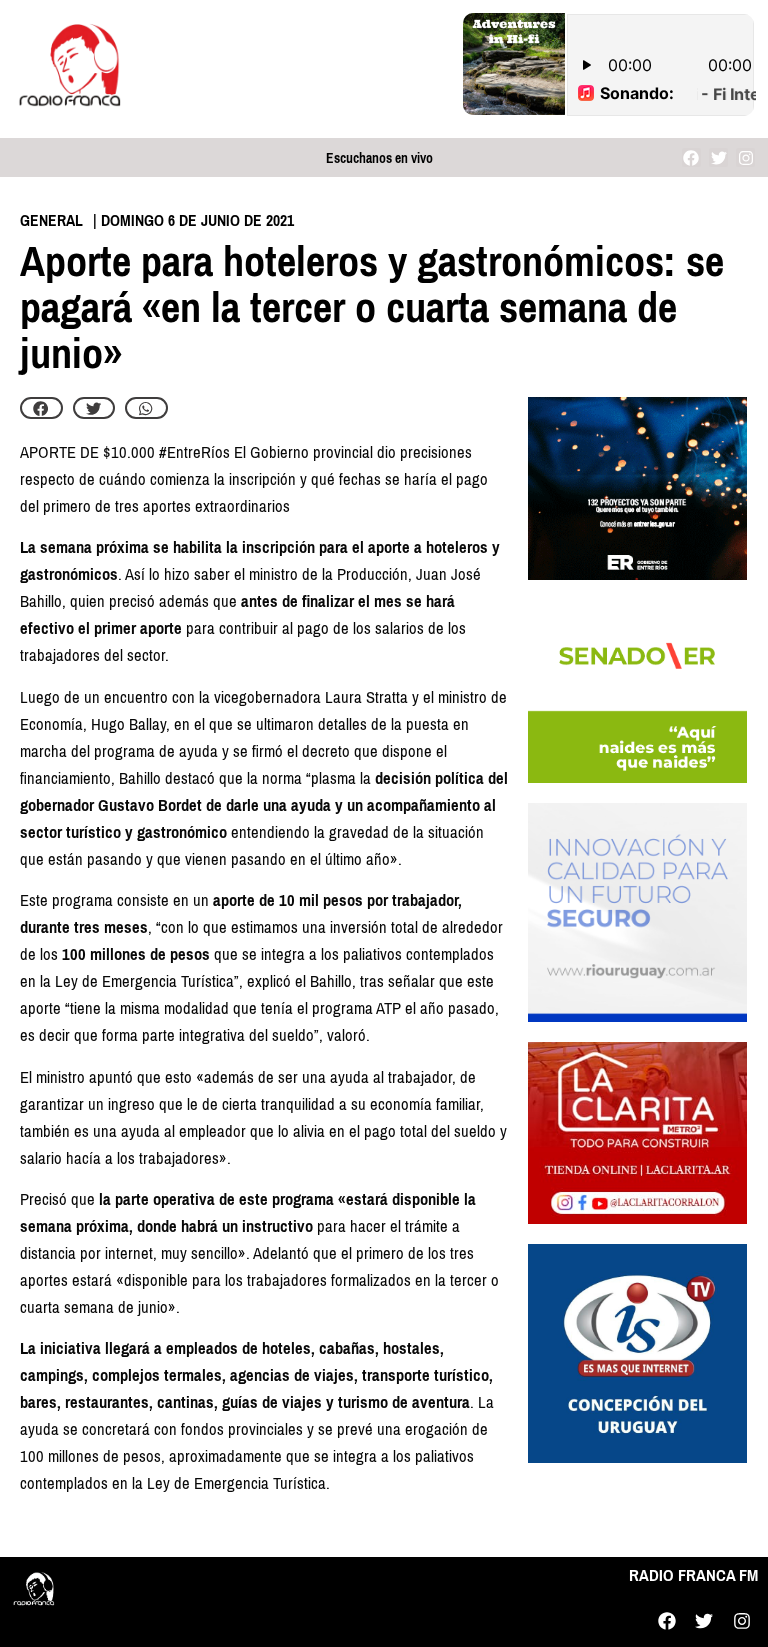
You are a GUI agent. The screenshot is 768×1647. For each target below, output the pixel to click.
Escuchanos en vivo (379, 158)
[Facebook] (691, 157)
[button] (41, 408)
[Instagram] (745, 157)
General (51, 220)
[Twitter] (718, 157)
